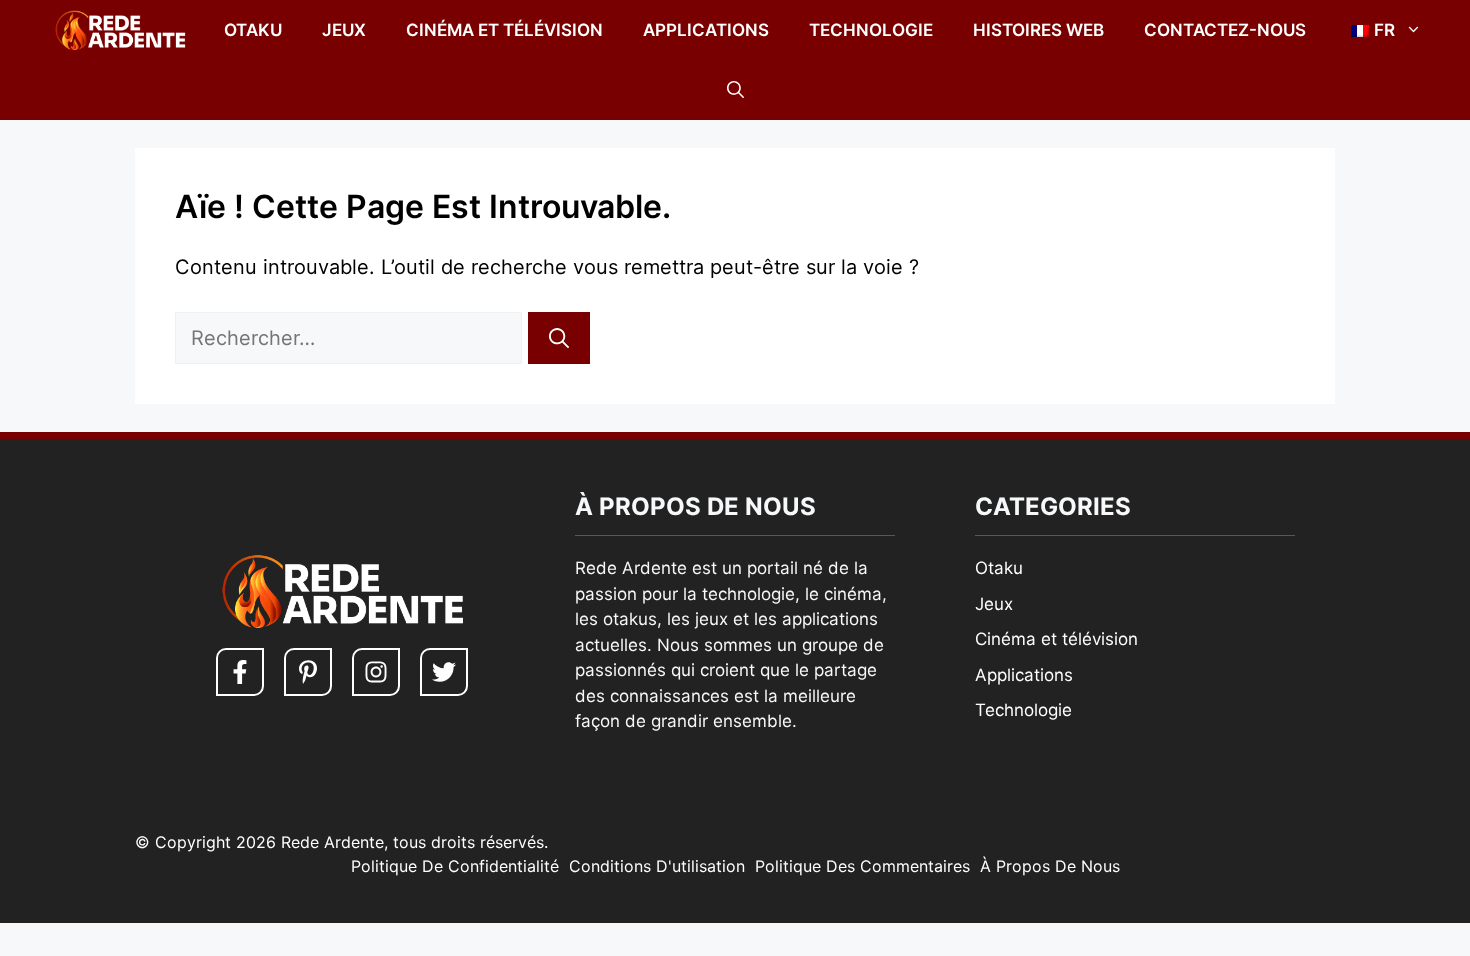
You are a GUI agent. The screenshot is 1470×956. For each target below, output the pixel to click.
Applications (706, 30)
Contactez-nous (1225, 30)
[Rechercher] (559, 338)
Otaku (253, 30)
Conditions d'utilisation (657, 866)
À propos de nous (1050, 866)
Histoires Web (1038, 30)
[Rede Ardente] (116, 30)
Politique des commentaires (862, 866)
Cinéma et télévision (504, 30)
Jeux (344, 30)
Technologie (871, 30)
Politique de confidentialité (455, 866)
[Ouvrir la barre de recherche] (735, 90)
